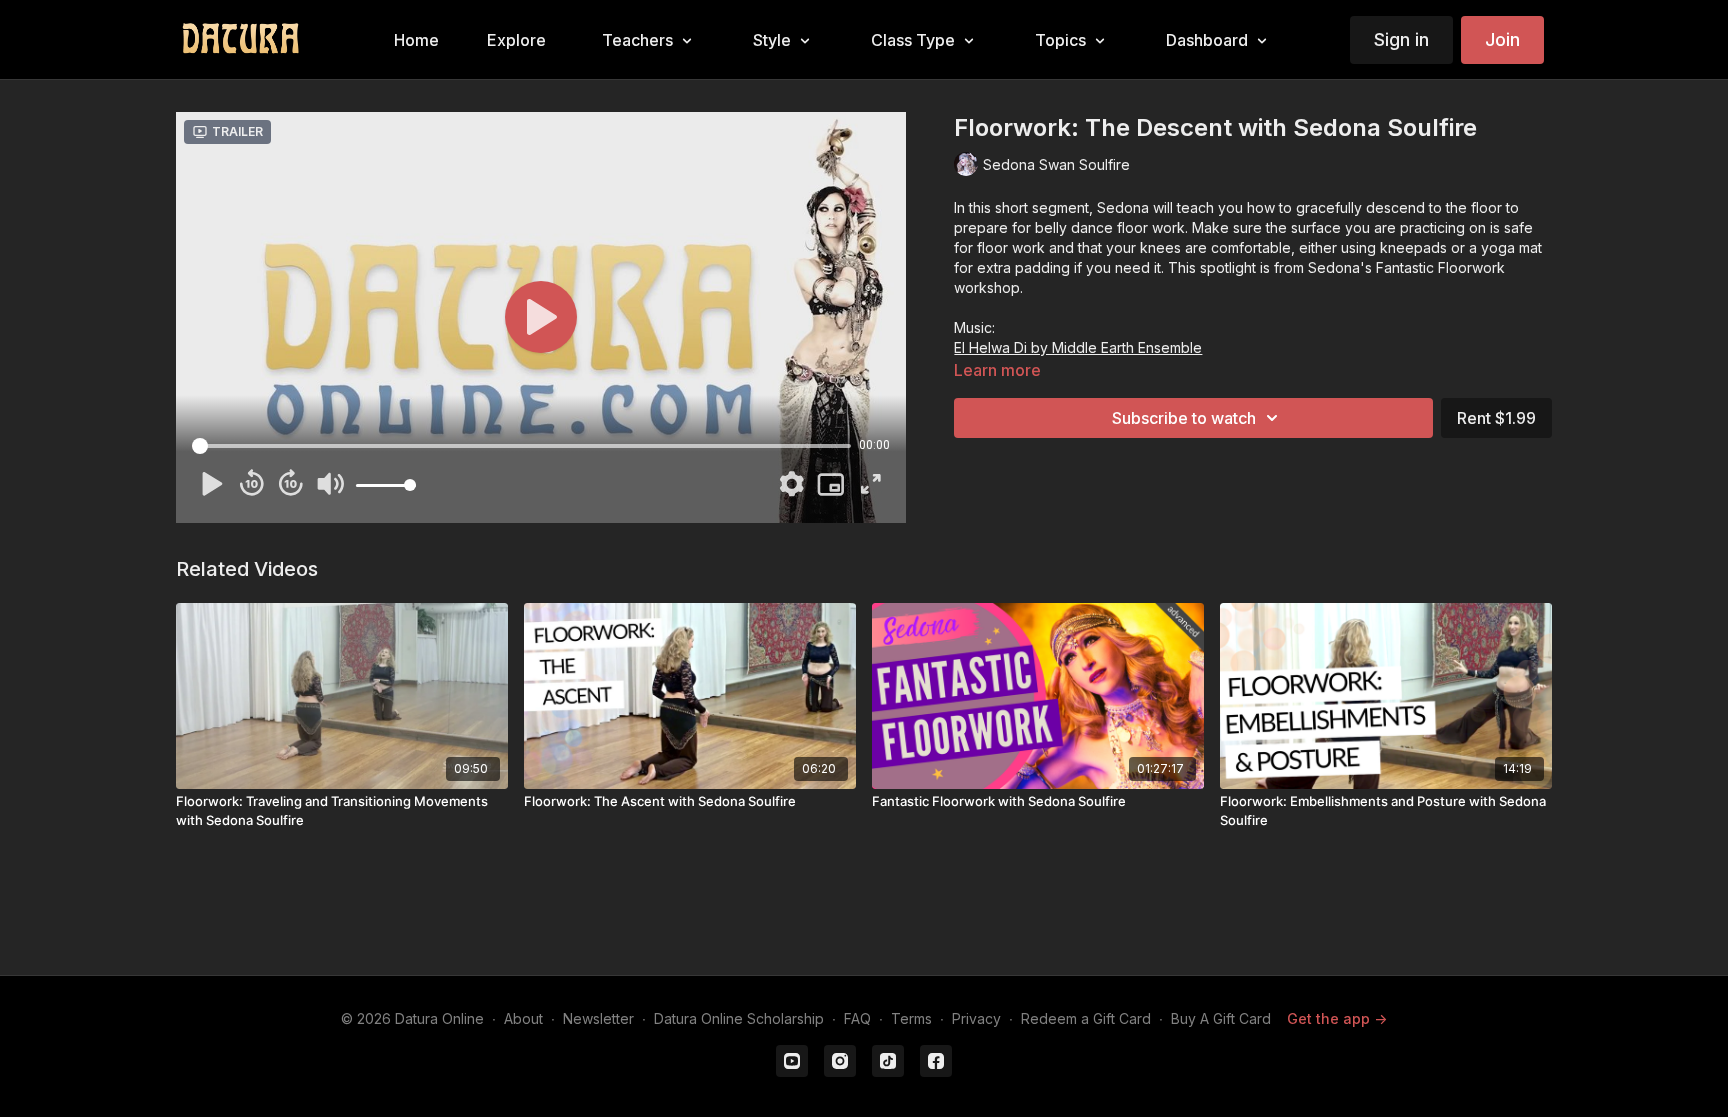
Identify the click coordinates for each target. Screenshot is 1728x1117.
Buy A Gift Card (1221, 1018)
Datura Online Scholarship (739, 1018)
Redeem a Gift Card (1086, 1018)
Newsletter (598, 1018)
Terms (911, 1018)
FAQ (857, 1018)
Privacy (976, 1018)
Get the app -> (1337, 1018)
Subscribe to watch (1184, 418)
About (523, 1018)
